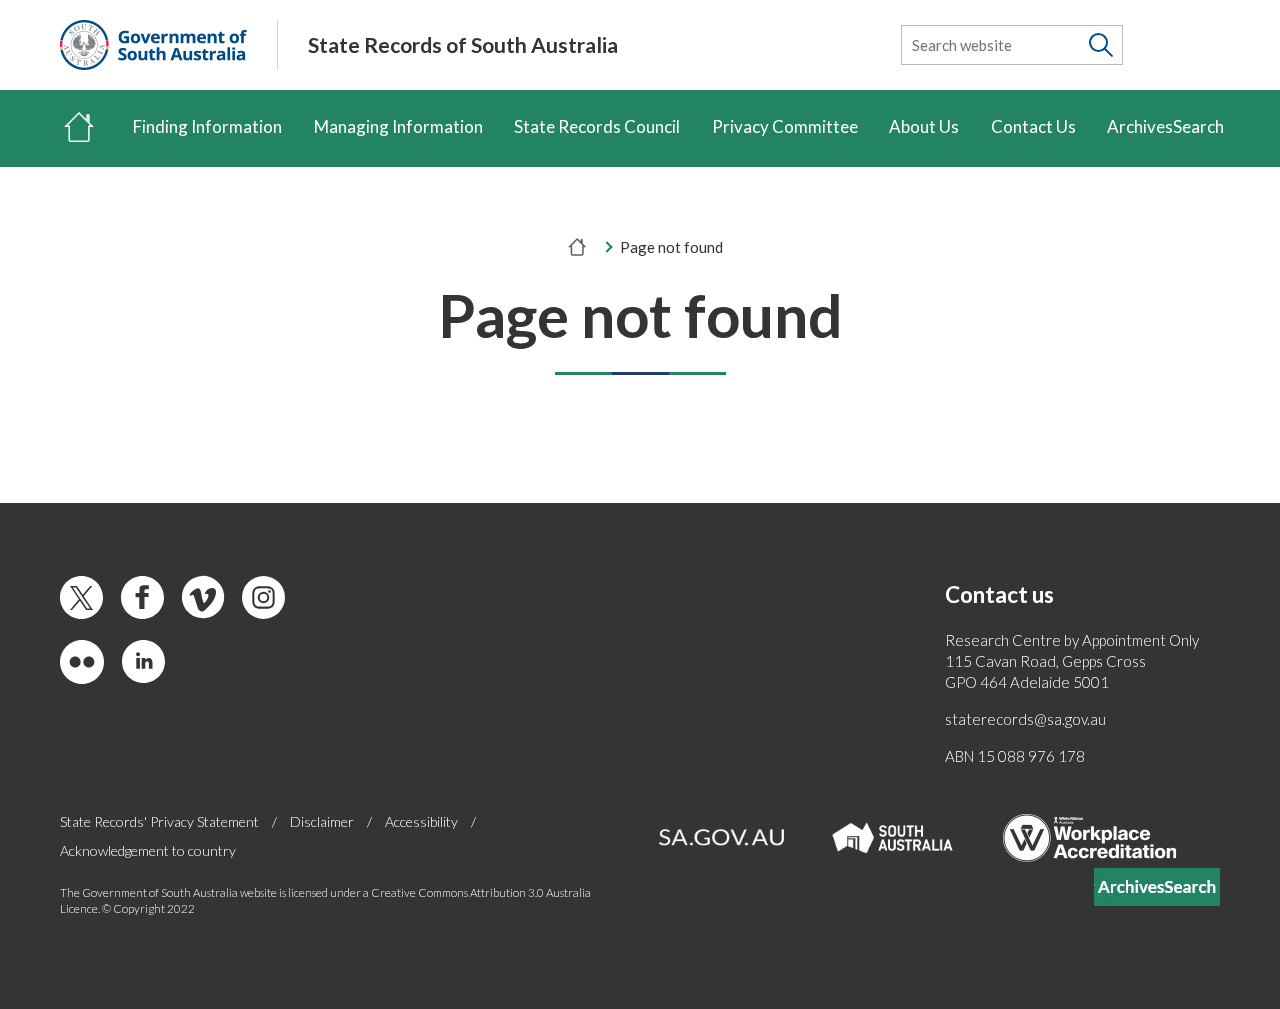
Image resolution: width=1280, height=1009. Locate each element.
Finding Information (207, 126)
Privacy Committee (785, 126)
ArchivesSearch (1165, 126)
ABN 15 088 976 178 (1015, 756)
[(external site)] (153, 45)
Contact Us (1033, 126)
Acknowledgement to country (148, 850)
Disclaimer (322, 821)
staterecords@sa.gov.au (1025, 719)
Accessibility (421, 821)
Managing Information (398, 126)
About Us (924, 126)
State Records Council (597, 126)
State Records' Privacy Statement (159, 821)
